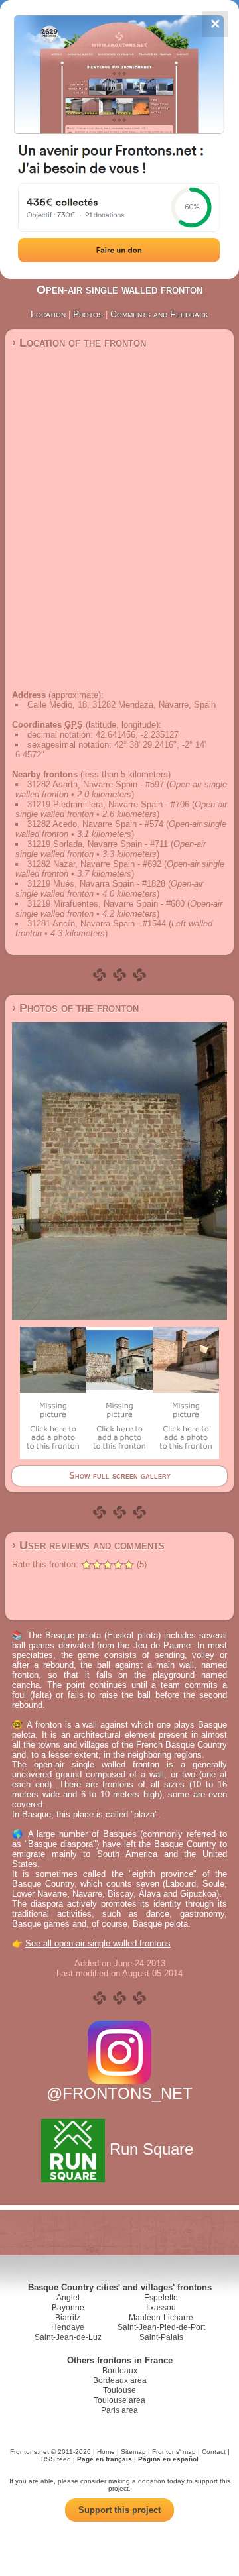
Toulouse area (119, 2400)
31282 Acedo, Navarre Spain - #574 (95, 824)
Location (48, 314)
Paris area (119, 2410)
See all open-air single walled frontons (98, 1943)
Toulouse (119, 2390)
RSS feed (56, 2459)
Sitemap (133, 2452)
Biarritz (68, 2318)
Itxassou (161, 2308)
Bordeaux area (120, 2380)
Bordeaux (120, 2371)
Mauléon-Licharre (161, 2318)
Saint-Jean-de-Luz (68, 2337)
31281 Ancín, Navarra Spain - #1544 (97, 924)
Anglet (68, 2298)
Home (106, 2452)
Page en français (105, 2459)
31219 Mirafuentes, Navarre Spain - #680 (106, 904)
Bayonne (68, 2308)
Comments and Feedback (159, 314)
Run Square (151, 2149)
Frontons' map (174, 2452)
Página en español (168, 2459)
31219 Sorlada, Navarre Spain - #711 (98, 844)
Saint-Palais (161, 2337)
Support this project (119, 2510)
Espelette (161, 2298)
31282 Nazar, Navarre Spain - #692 (94, 864)
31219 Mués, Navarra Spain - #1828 (96, 884)
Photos (88, 314)
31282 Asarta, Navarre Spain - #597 (96, 784)
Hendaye (68, 2327)
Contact (214, 2452)
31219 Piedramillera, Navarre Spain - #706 (108, 804)
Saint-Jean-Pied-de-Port (161, 2327)
